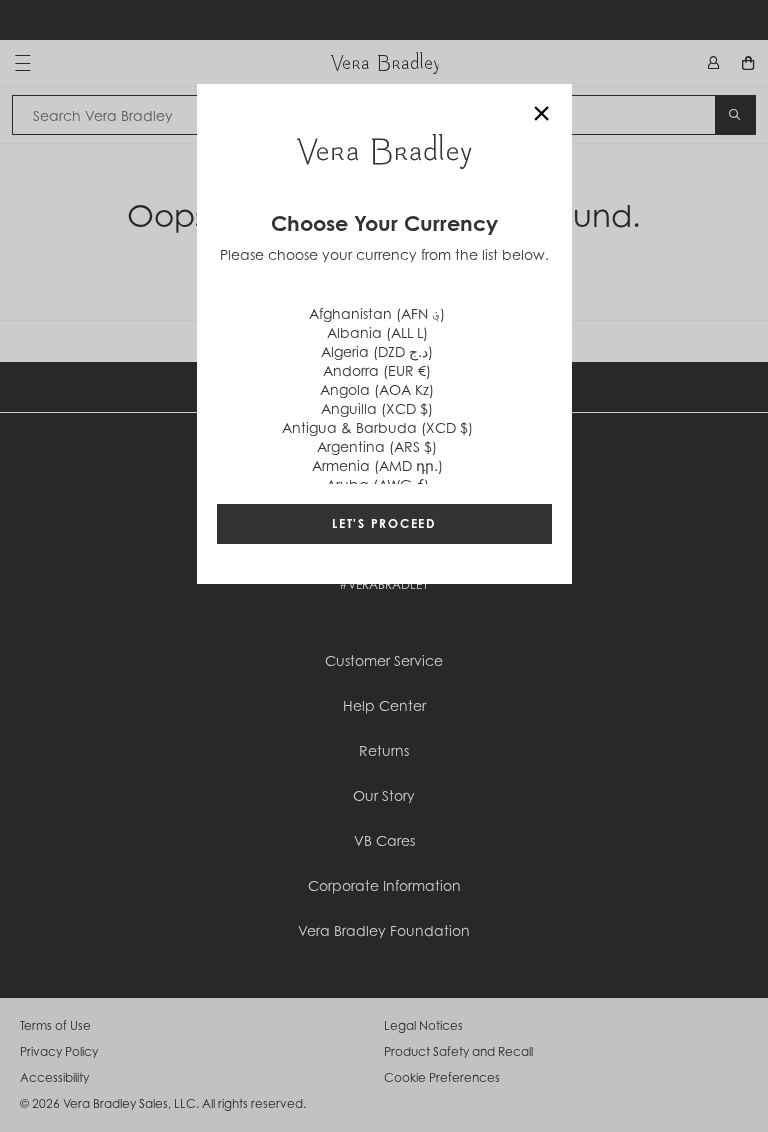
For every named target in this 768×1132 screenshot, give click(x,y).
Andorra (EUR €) (377, 370)
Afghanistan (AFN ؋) (377, 313)
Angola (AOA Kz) (377, 389)
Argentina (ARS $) (377, 446)
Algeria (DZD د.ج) (377, 351)
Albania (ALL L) (377, 332)
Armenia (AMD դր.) (377, 465)
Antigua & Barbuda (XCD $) (377, 427)
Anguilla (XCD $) (377, 408)
